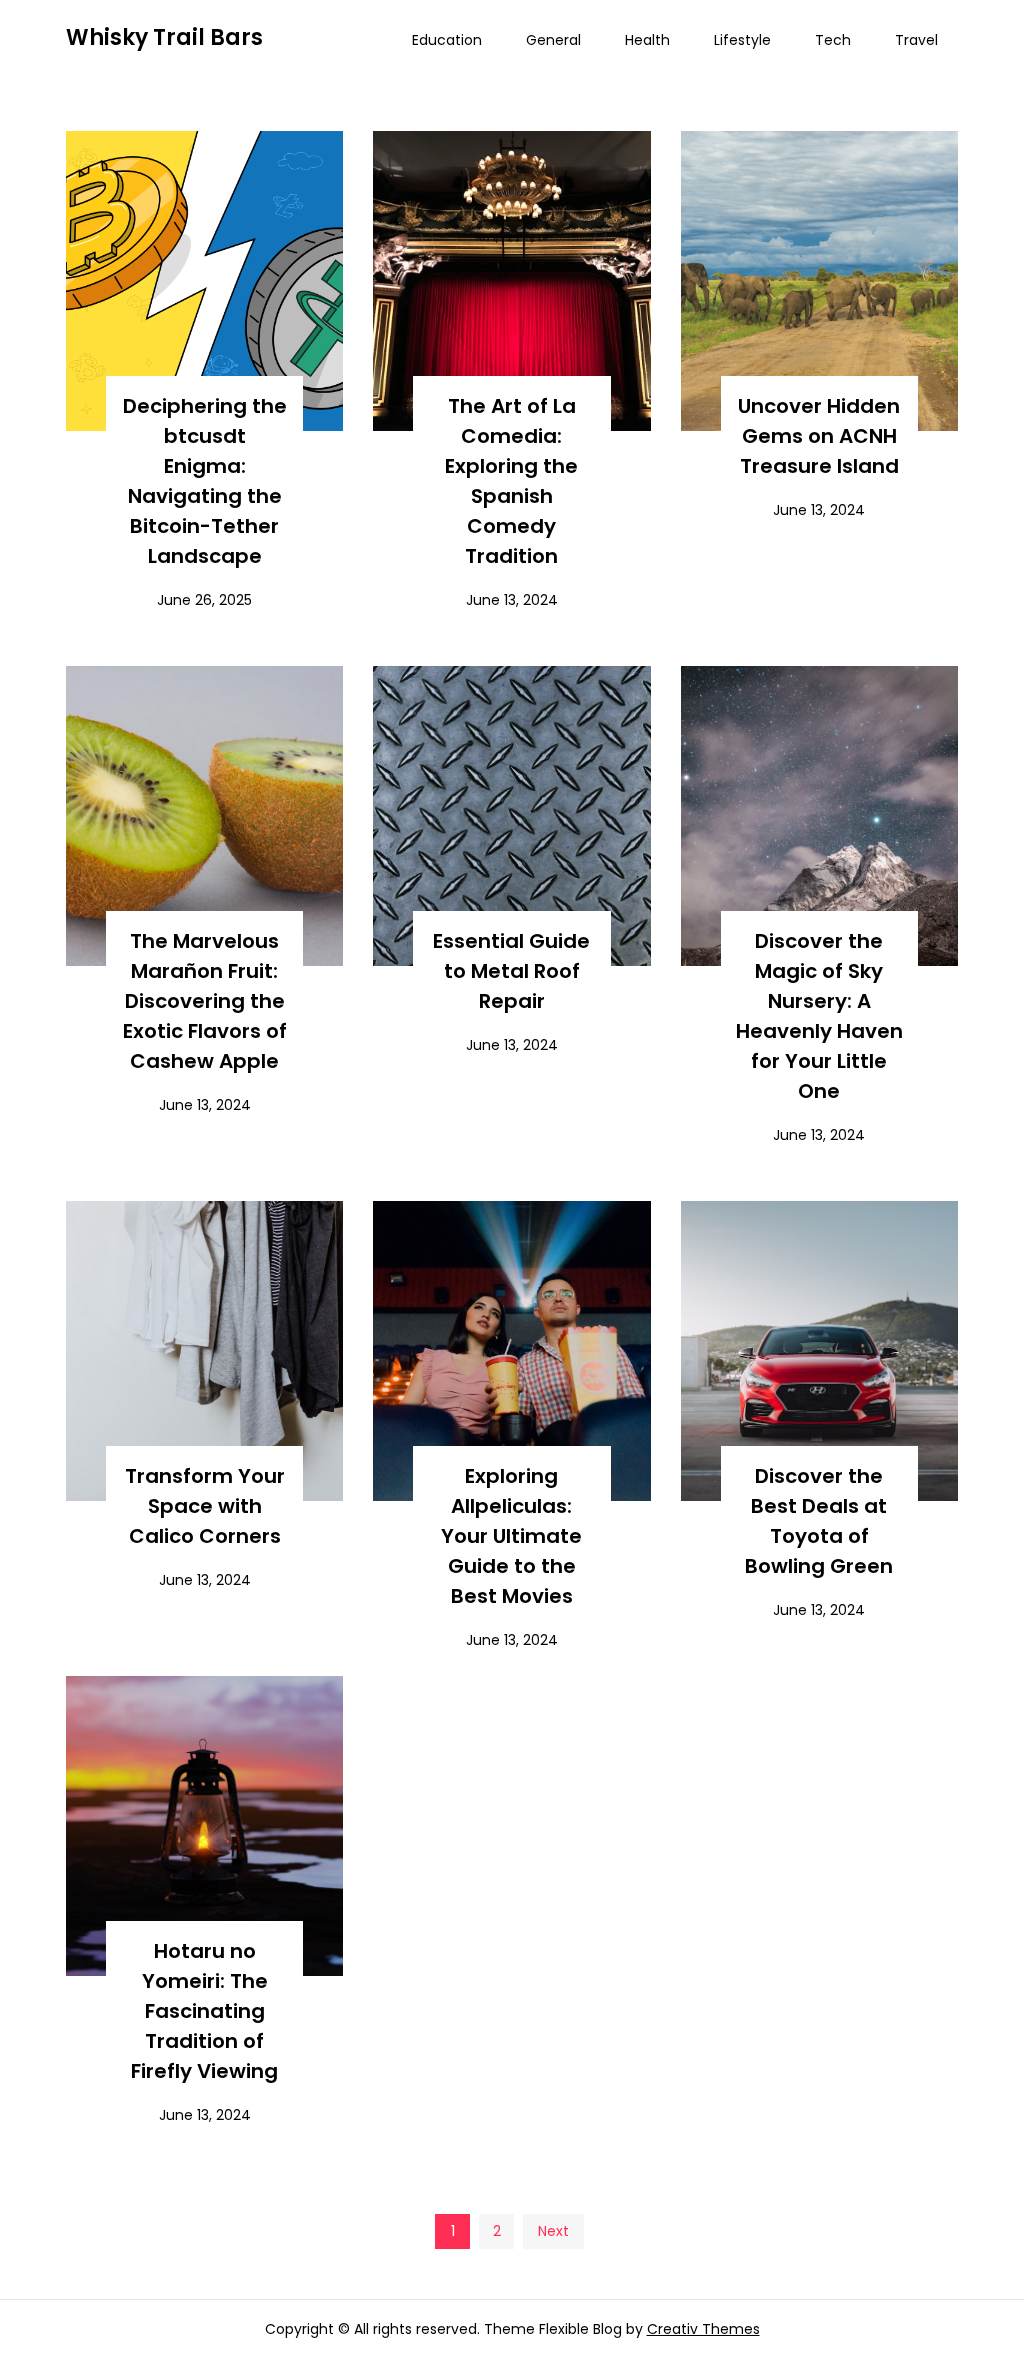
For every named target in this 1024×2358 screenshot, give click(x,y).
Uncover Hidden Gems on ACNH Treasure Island (819, 436)
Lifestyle (742, 40)
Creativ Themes (703, 2329)
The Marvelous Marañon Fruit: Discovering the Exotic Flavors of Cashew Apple (205, 1001)
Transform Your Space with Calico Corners (205, 1506)
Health (647, 40)
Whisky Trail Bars (164, 37)
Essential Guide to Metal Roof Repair (511, 971)
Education (447, 40)
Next (553, 2231)
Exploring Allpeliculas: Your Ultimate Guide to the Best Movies (511, 1536)
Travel (916, 40)
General (553, 40)
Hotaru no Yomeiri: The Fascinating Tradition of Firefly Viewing (204, 2011)
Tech (833, 40)
